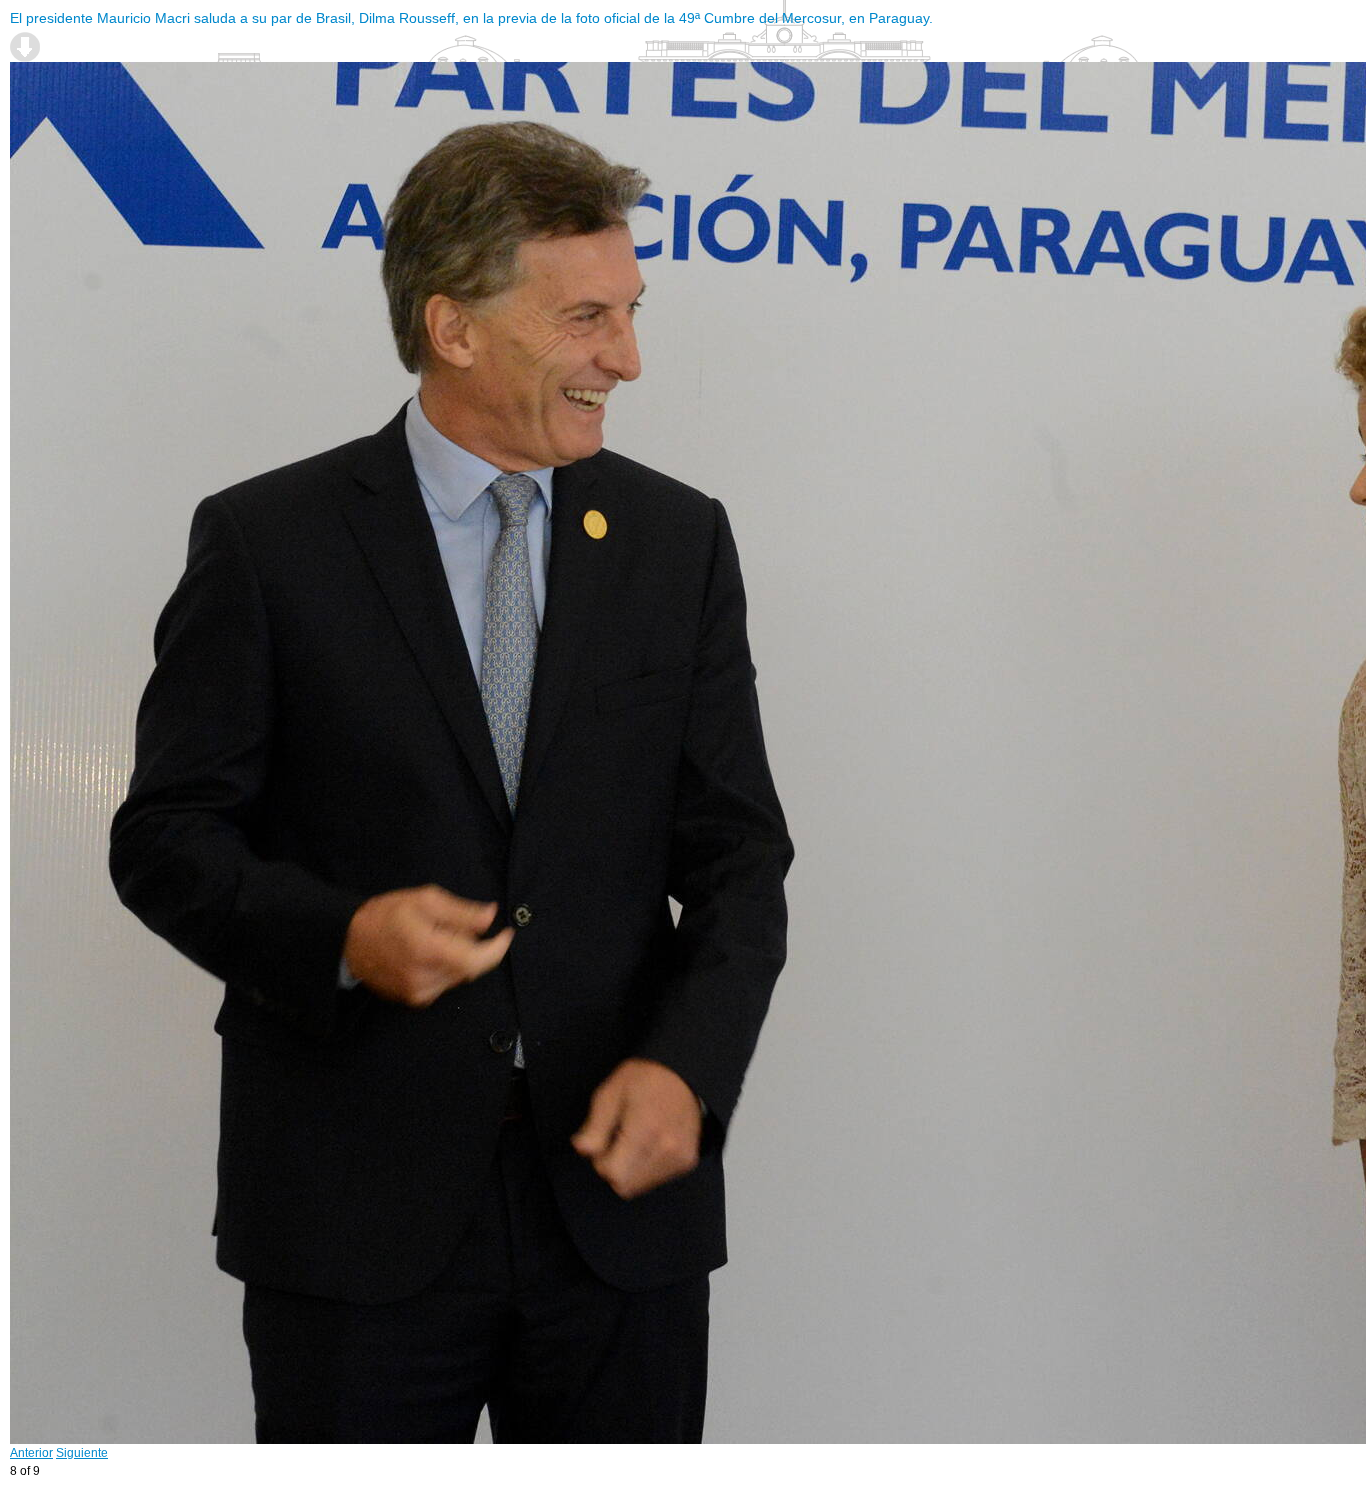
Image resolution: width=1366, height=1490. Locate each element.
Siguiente (82, 1453)
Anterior (31, 1453)
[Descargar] (25, 47)
